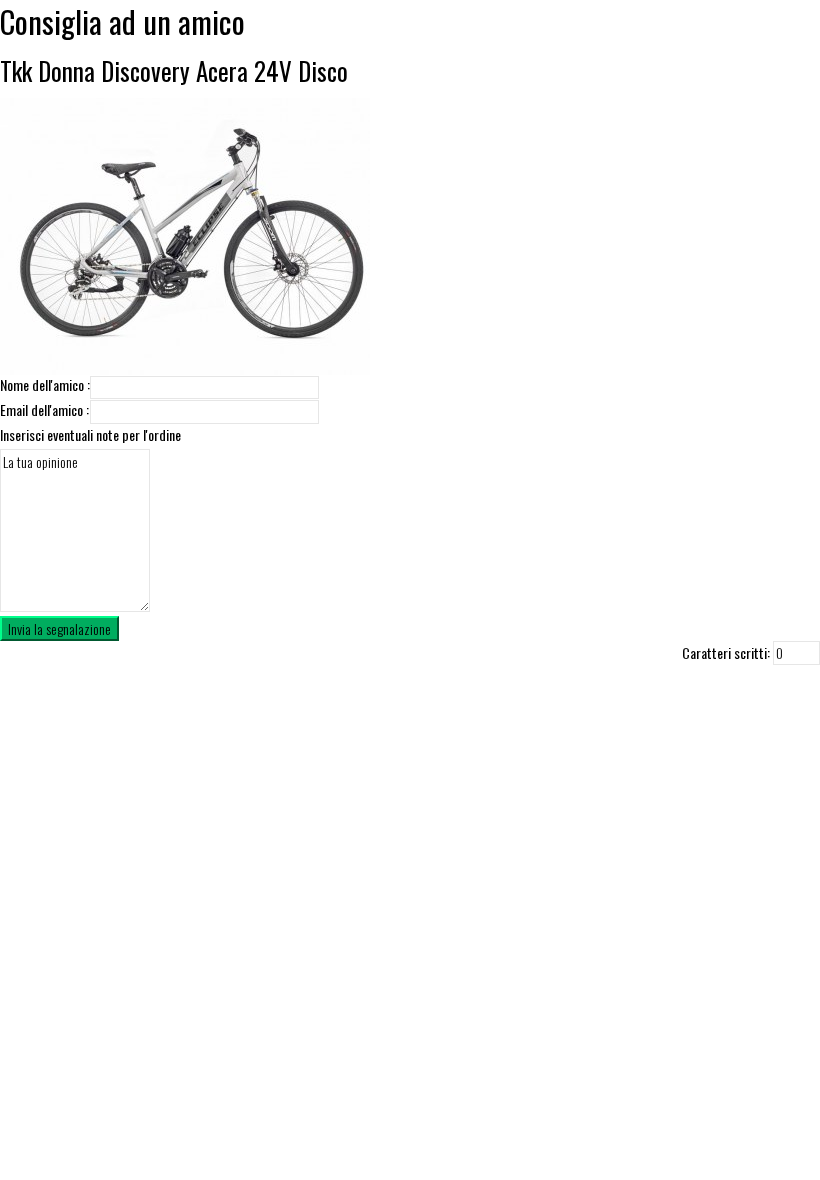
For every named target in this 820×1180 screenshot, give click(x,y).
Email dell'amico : (44, 410)
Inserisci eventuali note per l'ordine (90, 435)
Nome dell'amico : (45, 385)
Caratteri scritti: (726, 653)
